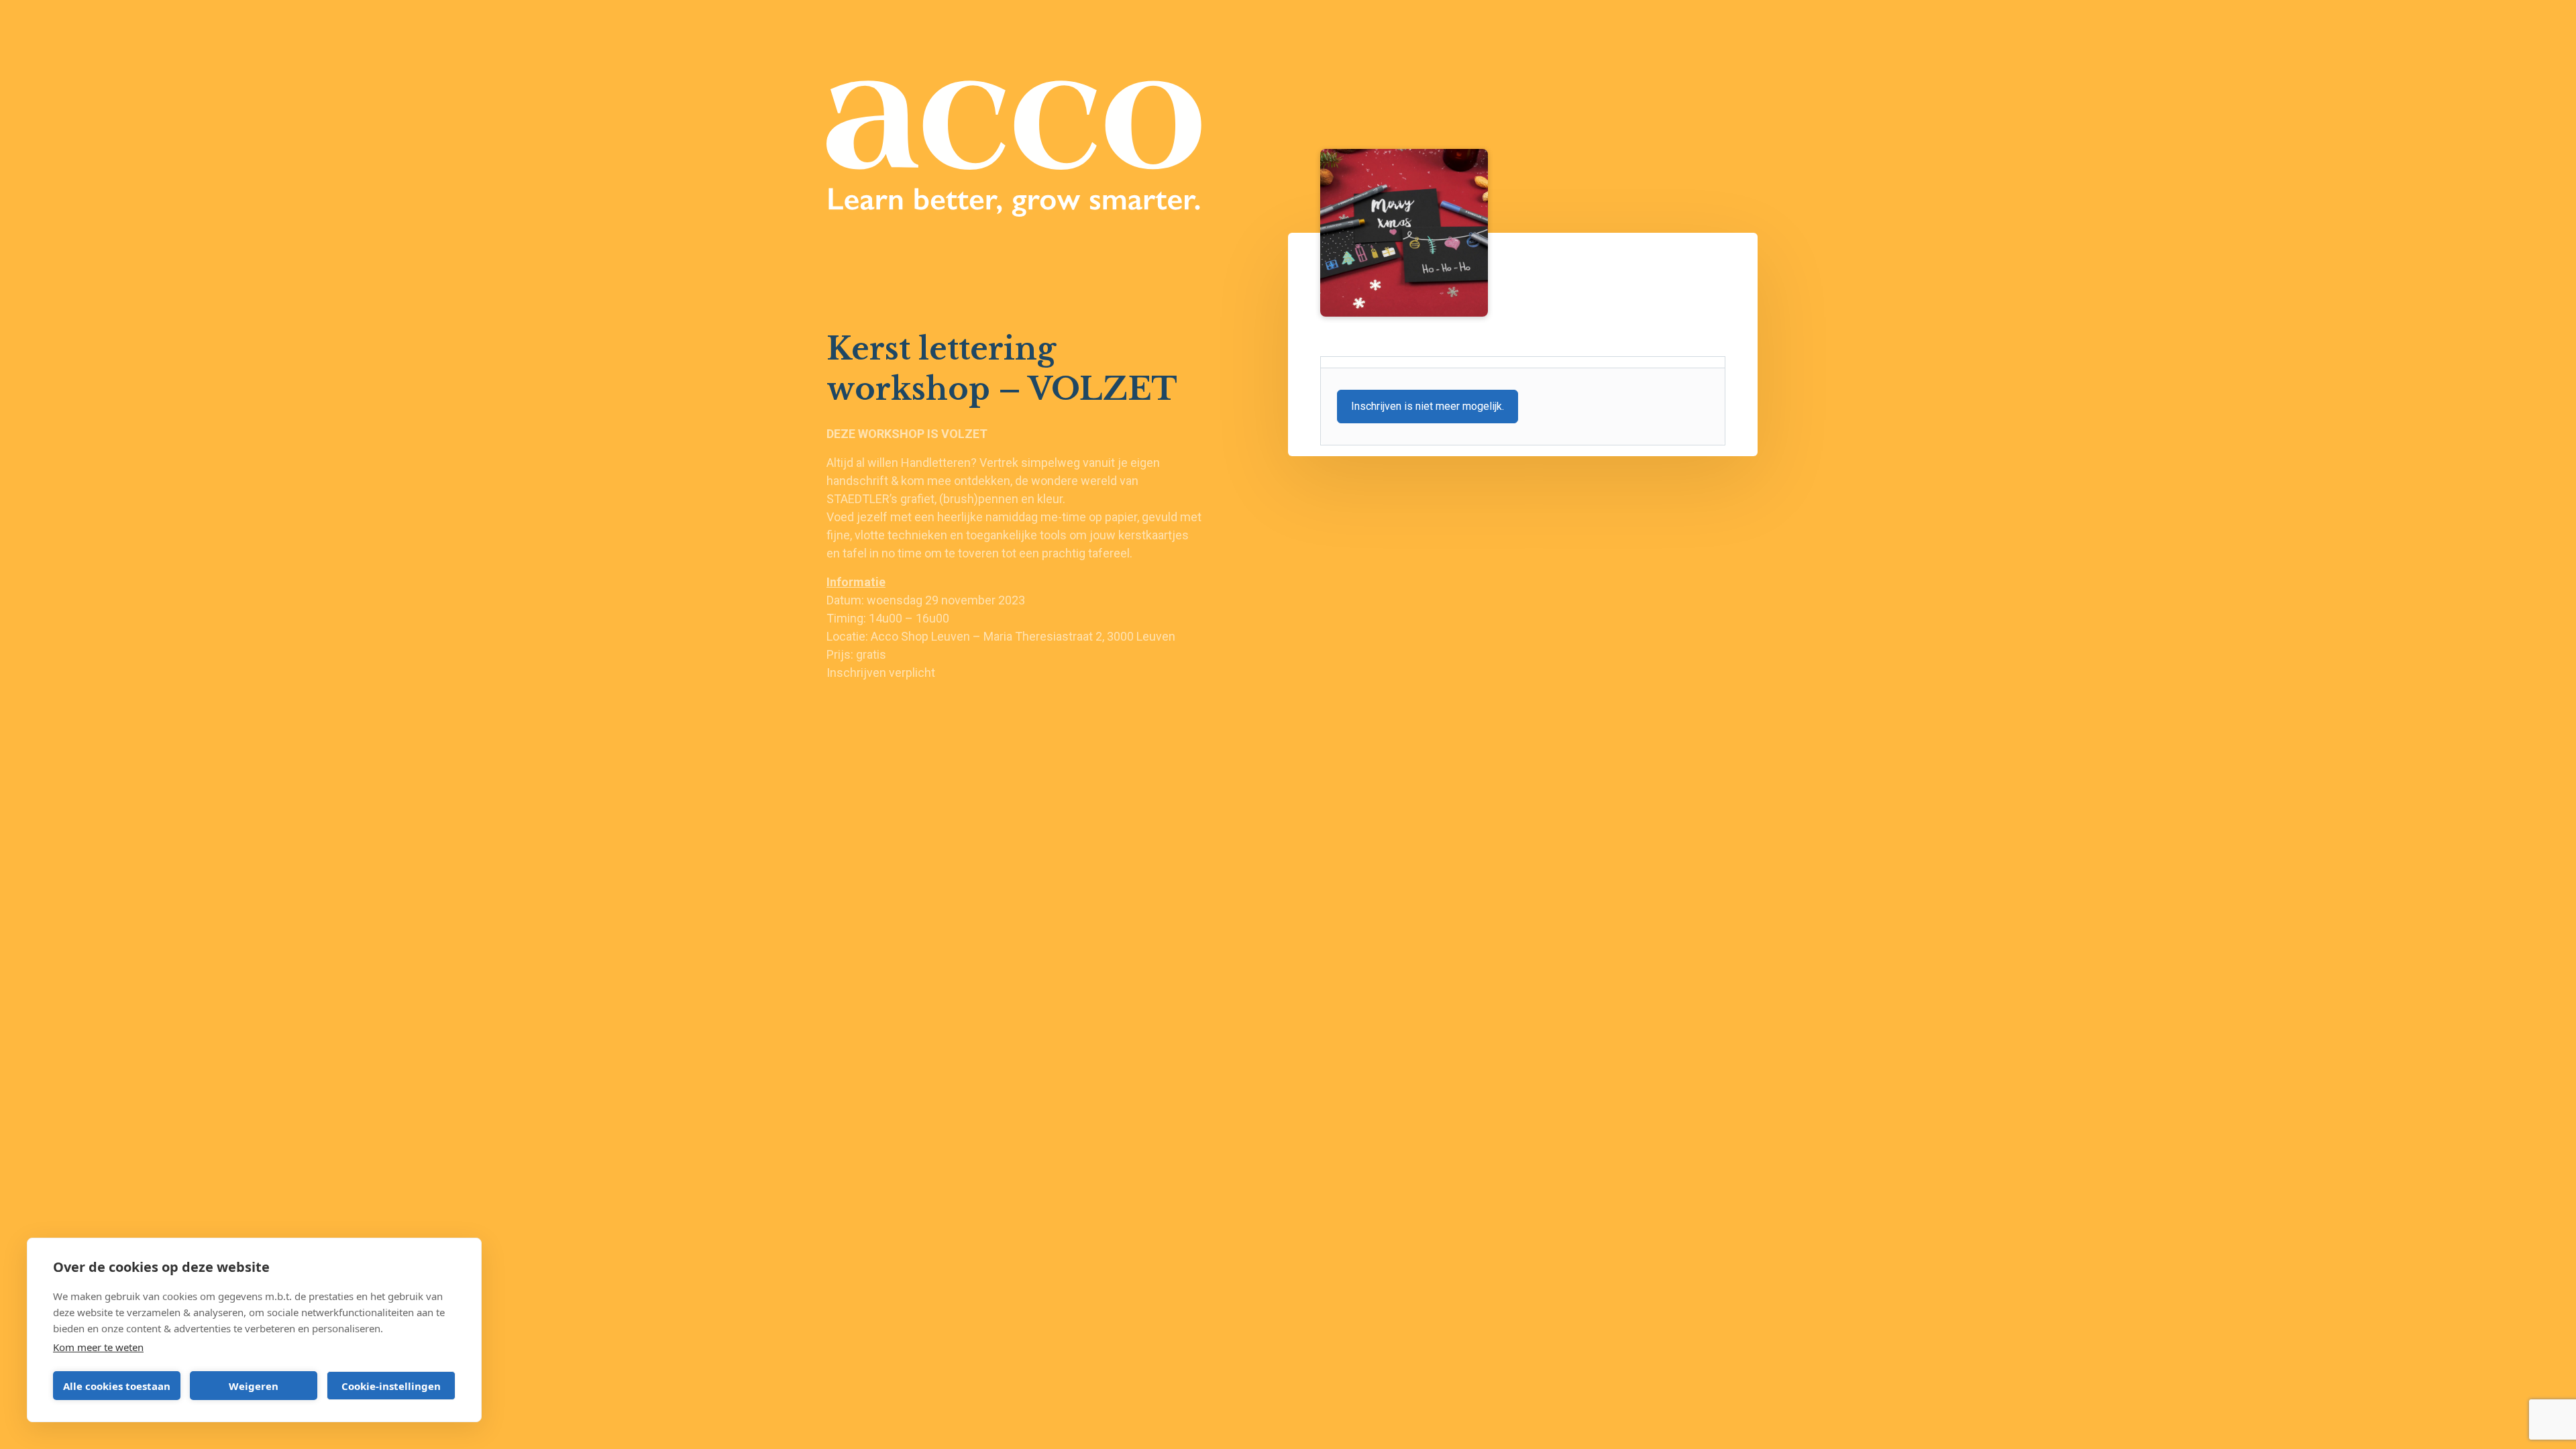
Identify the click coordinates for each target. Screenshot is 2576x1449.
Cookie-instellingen (391, 1386)
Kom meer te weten (98, 1347)
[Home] (1014, 149)
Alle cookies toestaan (117, 1386)
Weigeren (254, 1386)
